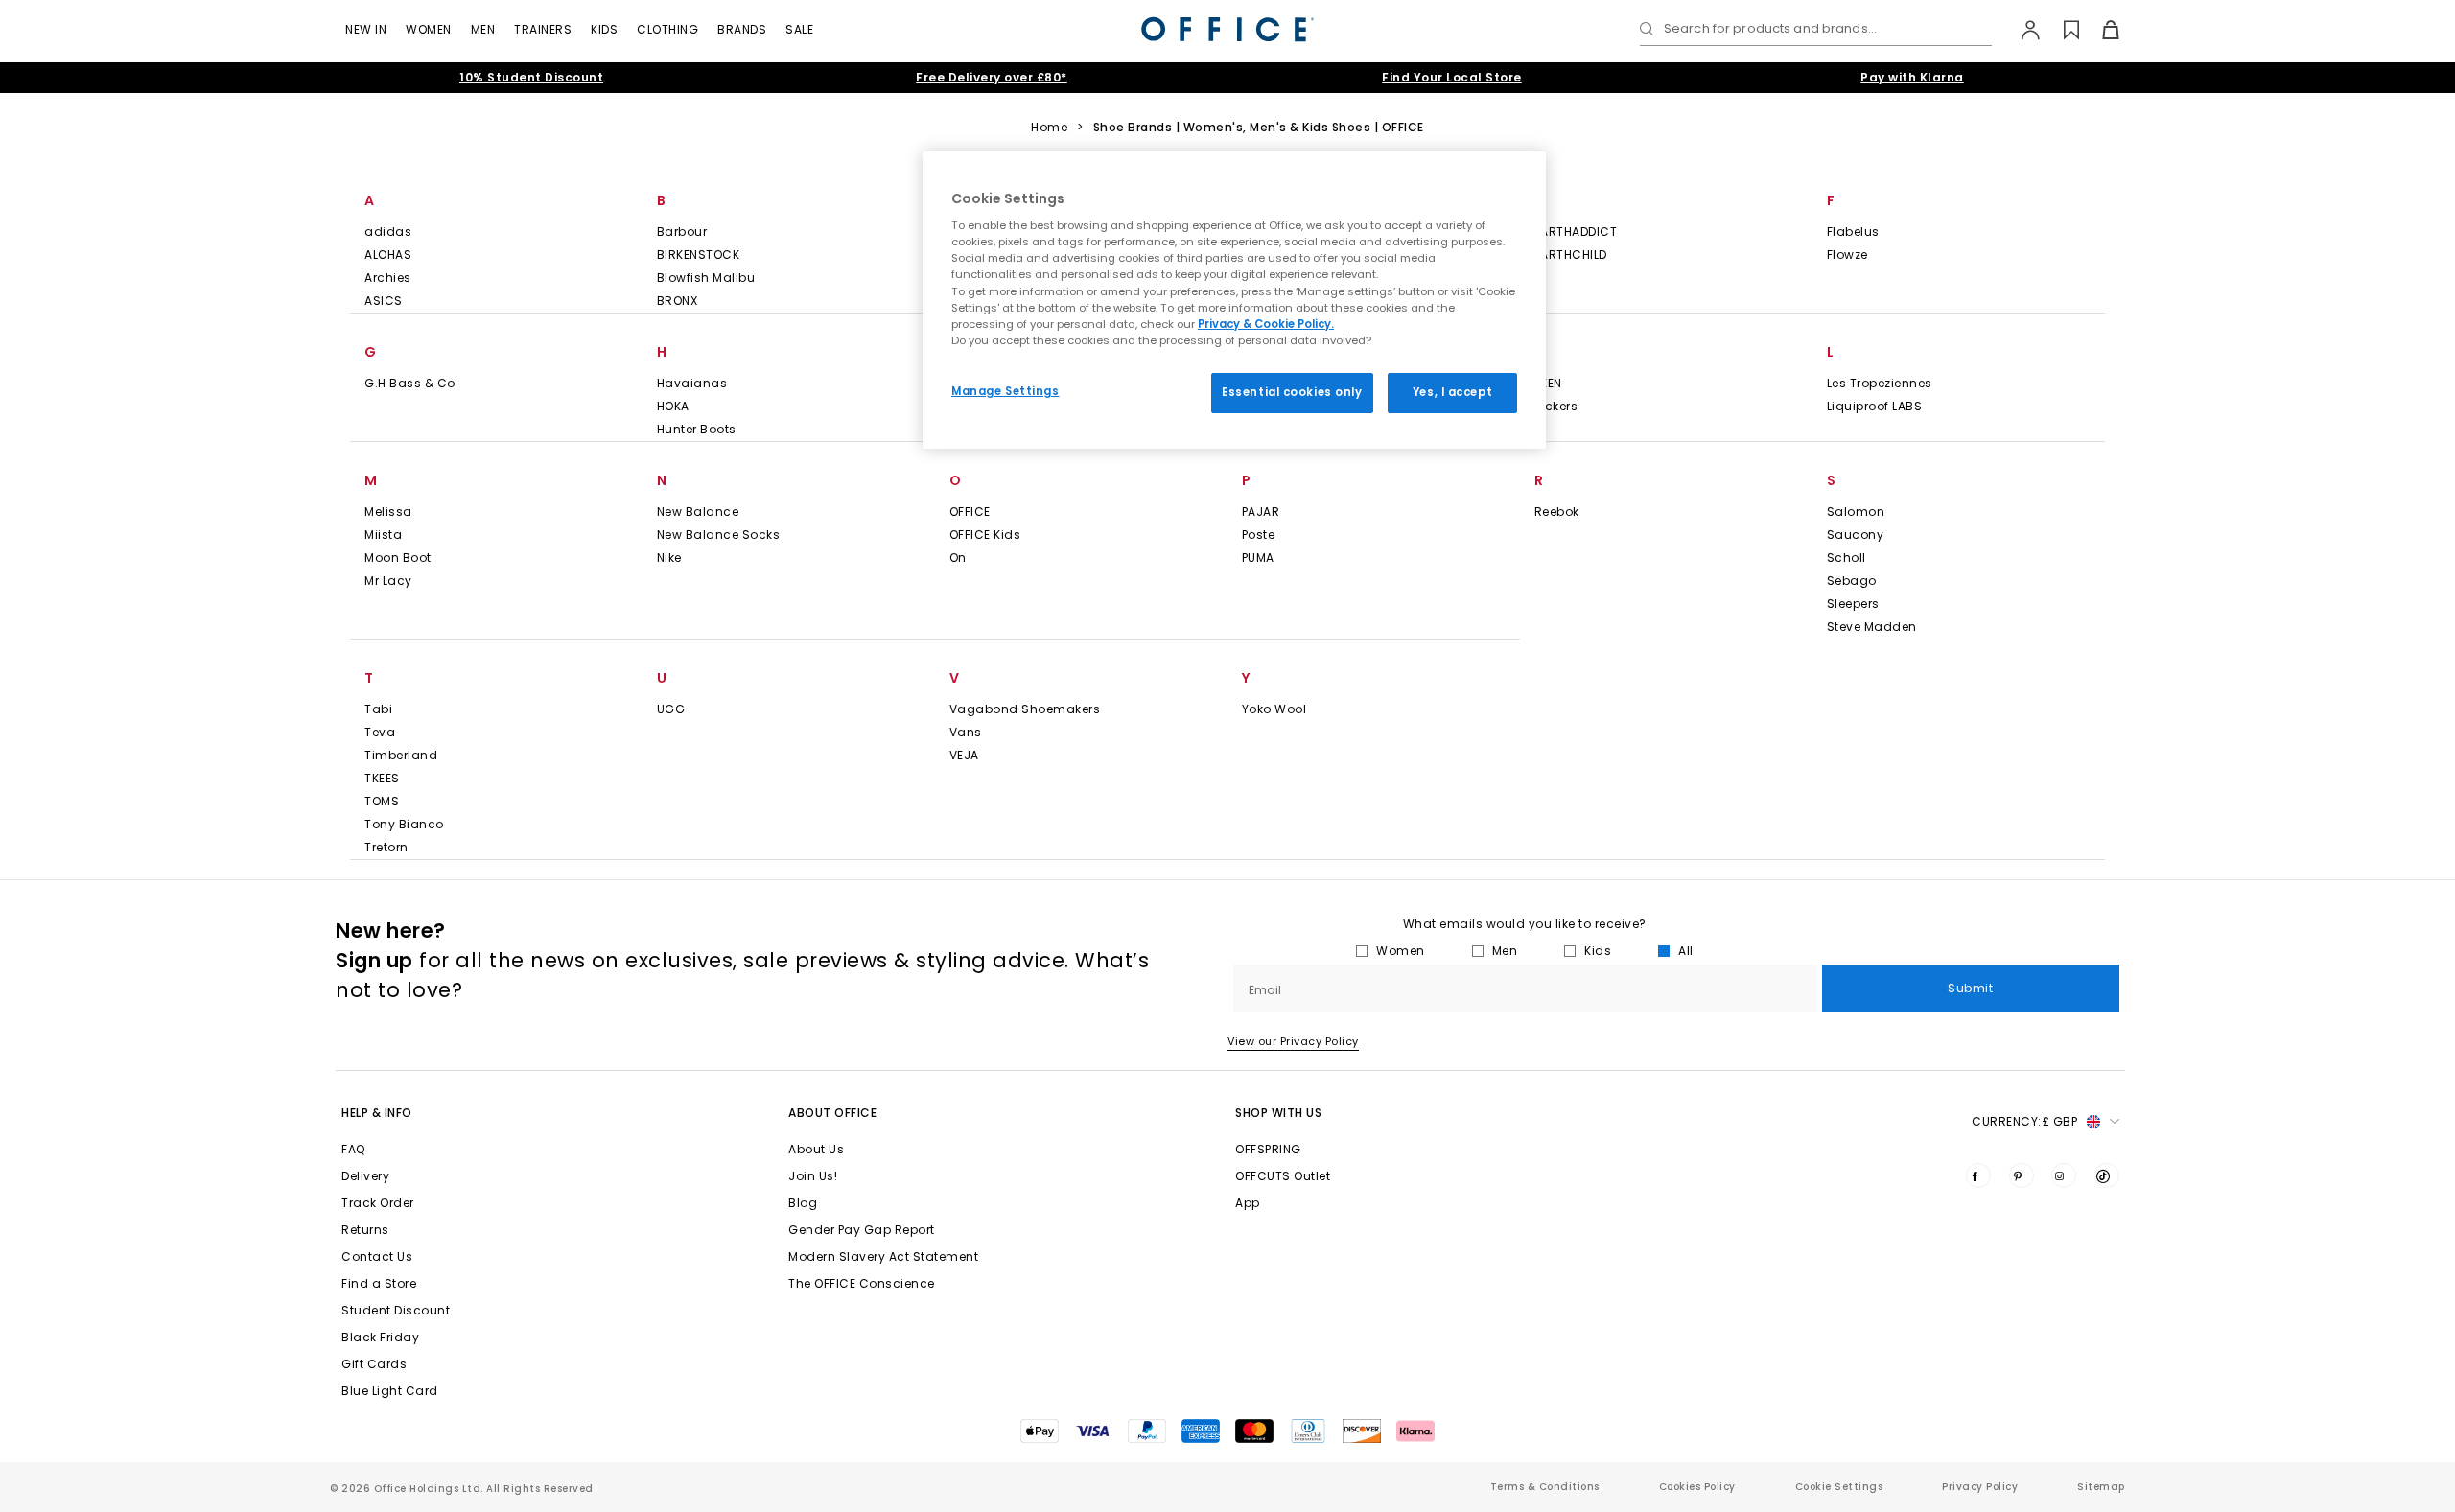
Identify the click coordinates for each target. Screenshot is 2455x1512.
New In (366, 29)
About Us (816, 1149)
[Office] (1227, 29)
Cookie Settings (1839, 1487)
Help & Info (377, 1113)
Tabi (378, 709)
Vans (966, 732)
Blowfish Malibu (706, 278)
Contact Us (377, 1256)
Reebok (1557, 512)
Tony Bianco (404, 824)
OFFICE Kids (985, 535)
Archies (388, 278)
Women (429, 29)
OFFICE (970, 512)
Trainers (543, 29)
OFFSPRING (1268, 1149)
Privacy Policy (1980, 1487)
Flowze (1847, 255)
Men (483, 29)
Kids (604, 29)
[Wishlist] (2060, 30)
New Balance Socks (719, 535)
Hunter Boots (697, 429)
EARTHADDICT (1576, 232)
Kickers (1556, 406)
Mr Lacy (388, 581)
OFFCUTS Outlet (1283, 1176)
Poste (1259, 535)
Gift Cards (374, 1364)
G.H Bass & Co (410, 383)
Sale (799, 29)
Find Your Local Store (1452, 77)
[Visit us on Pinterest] (2022, 1175)
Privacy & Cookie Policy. (1266, 324)
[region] (1234, 300)
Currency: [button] (2024, 1121)
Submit (1970, 988)
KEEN (1548, 383)
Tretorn (386, 847)
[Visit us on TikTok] (2107, 1175)
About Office (832, 1113)
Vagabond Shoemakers (1025, 709)
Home (1049, 128)
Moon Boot (398, 558)
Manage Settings (1005, 391)
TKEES (382, 778)
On (958, 558)
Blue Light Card (390, 1391)
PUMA (1258, 558)
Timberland (401, 755)
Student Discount (396, 1310)
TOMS (382, 801)
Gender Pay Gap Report (862, 1230)
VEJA (964, 755)
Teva (380, 732)
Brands (742, 29)
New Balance (698, 512)
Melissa (388, 512)
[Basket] (2100, 30)
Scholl (1847, 558)
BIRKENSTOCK (699, 255)
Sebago (1852, 581)
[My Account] (2021, 30)
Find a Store (379, 1283)
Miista (383, 535)
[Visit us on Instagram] (2064, 1175)
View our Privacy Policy (1293, 1041)
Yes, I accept (1452, 392)
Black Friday (380, 1337)
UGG (671, 709)
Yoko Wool (1274, 709)
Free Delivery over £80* (992, 77)
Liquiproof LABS (1875, 406)
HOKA (673, 406)
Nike (669, 558)
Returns (365, 1230)
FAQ (353, 1149)
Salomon (1856, 512)
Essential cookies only (1292, 392)
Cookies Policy (1697, 1487)
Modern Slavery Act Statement (883, 1256)
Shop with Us (1278, 1113)
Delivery (365, 1176)
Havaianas (692, 383)
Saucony (1856, 535)
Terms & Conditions (1545, 1487)
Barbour (682, 232)
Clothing (667, 29)
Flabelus (1853, 232)
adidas (388, 232)
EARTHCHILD (1571, 255)
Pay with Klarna (1912, 77)
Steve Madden (1872, 627)
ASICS (384, 301)
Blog (803, 1203)
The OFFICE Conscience (862, 1283)
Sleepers (1853, 604)
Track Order (378, 1203)
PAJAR (1261, 512)
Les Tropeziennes (1880, 383)
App (1248, 1203)
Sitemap (2101, 1487)
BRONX (678, 301)
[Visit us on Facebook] (1978, 1175)
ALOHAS (388, 255)
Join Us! (813, 1176)
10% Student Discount (531, 77)
